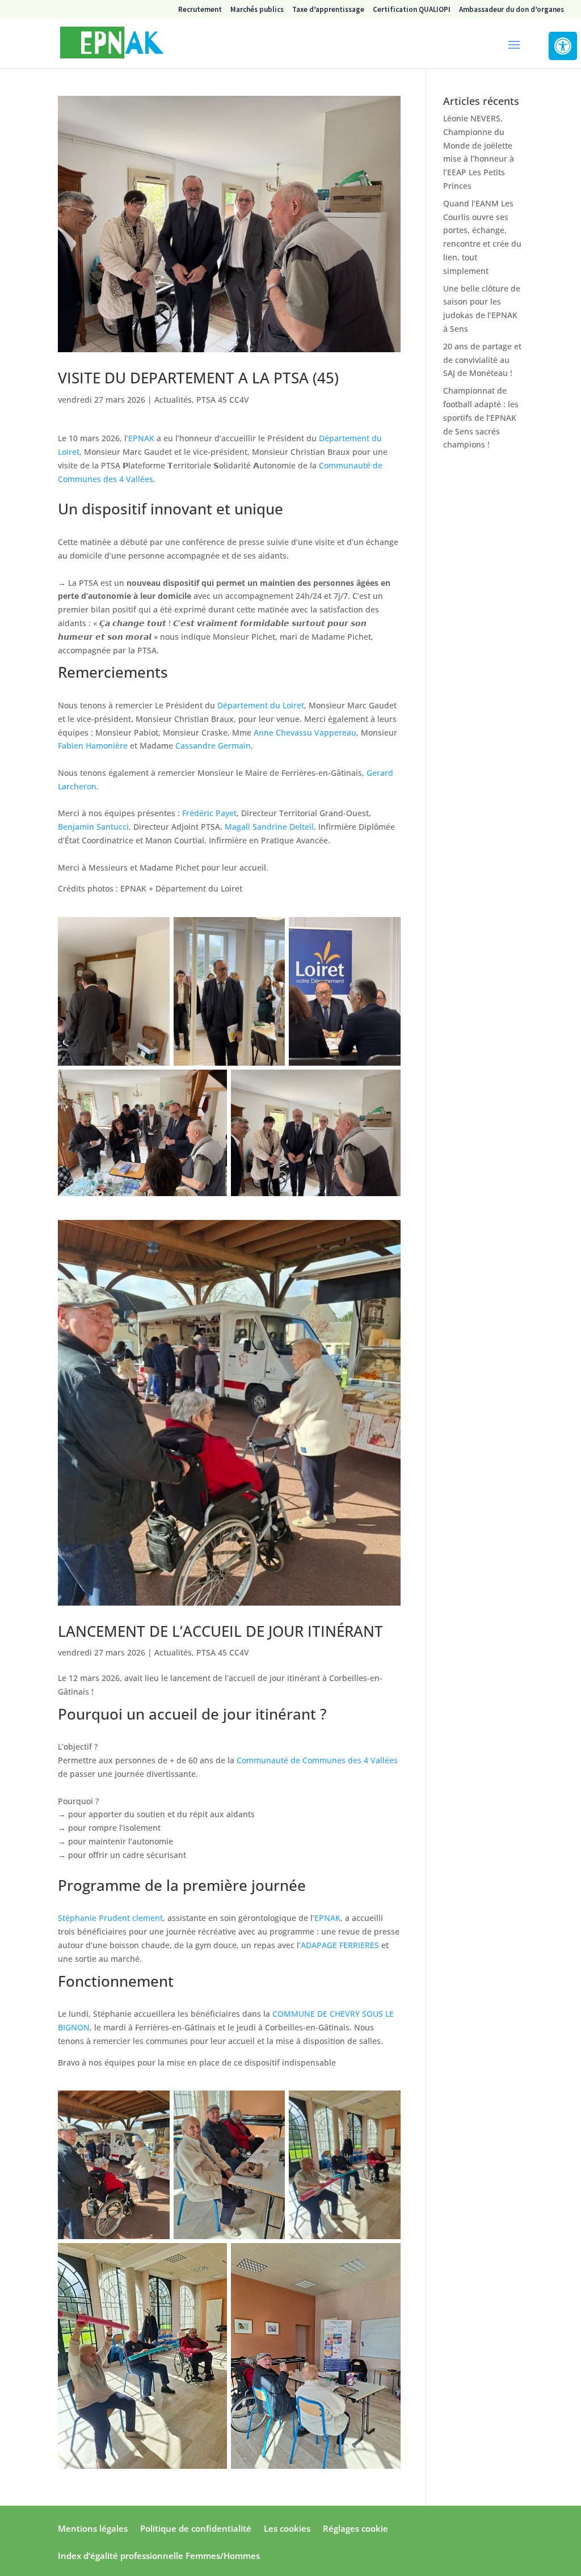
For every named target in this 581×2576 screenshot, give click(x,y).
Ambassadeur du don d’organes (511, 10)
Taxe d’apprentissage (328, 10)
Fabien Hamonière (93, 746)
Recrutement (200, 10)
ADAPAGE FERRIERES (340, 1945)
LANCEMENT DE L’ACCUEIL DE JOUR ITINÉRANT (222, 1631)
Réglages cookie (355, 2529)
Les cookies (287, 2529)
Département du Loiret (261, 705)
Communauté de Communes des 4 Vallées (317, 1760)
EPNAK (141, 438)
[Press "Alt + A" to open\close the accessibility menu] (563, 46)
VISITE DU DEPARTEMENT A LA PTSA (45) (198, 378)
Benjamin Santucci (93, 827)
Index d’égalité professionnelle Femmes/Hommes (159, 2556)
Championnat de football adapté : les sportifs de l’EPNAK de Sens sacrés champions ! (481, 417)
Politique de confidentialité (196, 2529)
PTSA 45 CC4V (223, 400)
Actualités (173, 400)
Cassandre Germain (213, 746)
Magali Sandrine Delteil (269, 827)
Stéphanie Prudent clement (110, 1918)
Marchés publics (257, 10)
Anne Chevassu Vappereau (305, 732)
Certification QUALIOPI (412, 10)
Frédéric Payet (209, 813)
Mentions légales (93, 2529)
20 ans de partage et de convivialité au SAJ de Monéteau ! (482, 360)
